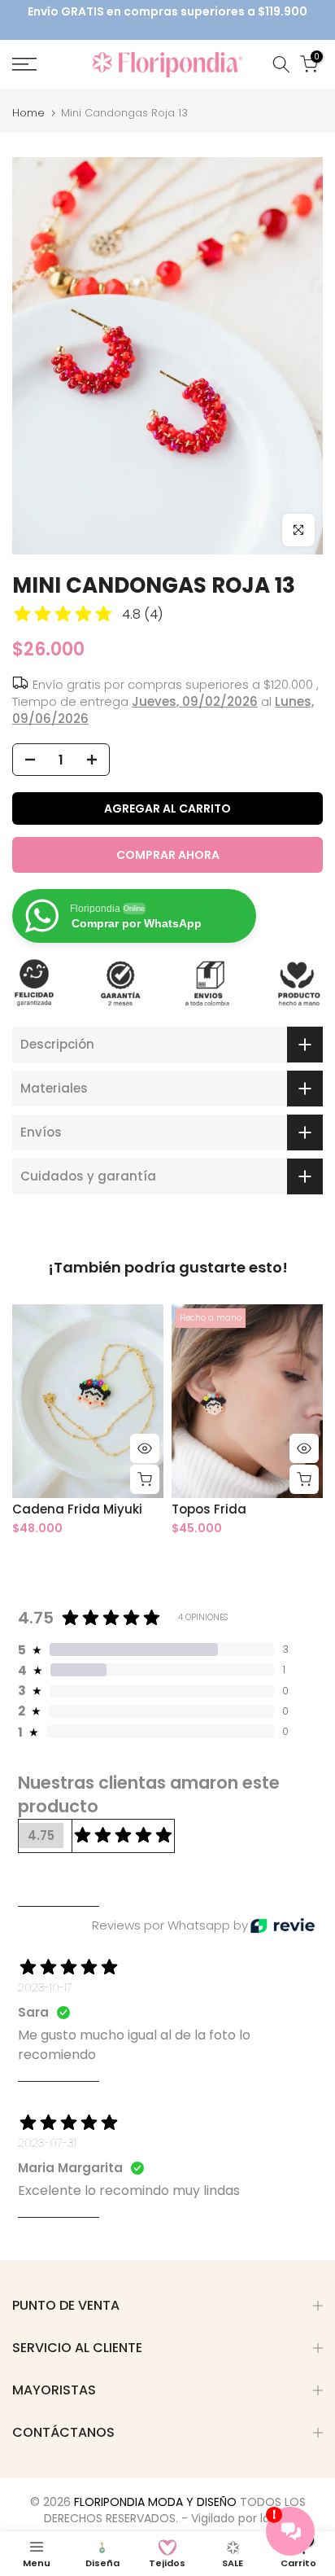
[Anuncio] (167, 12)
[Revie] (283, 1926)
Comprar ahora (168, 855)
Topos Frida (209, 1509)
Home (28, 113)
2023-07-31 (47, 2143)
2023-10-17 (45, 1987)
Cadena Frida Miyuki (77, 1509)
